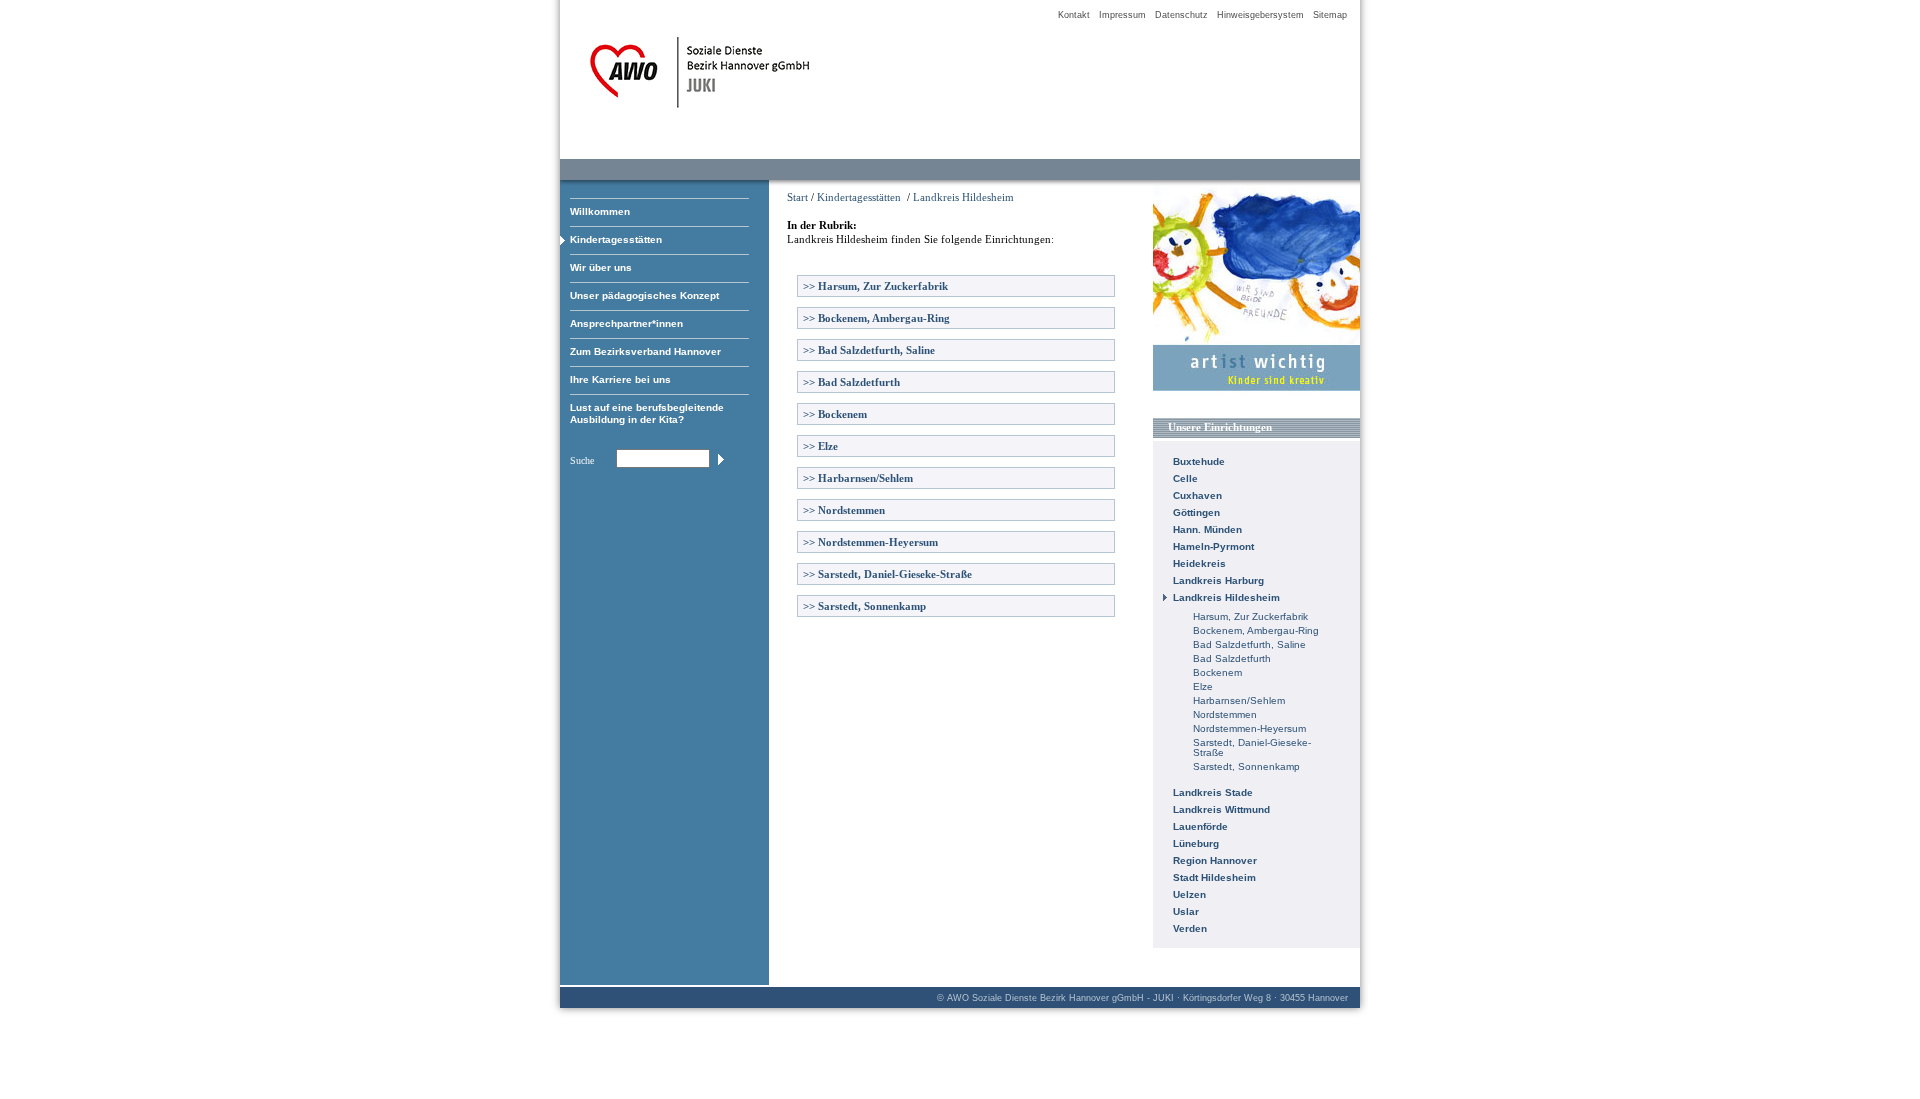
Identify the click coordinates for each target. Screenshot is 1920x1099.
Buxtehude (1199, 461)
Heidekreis (1199, 563)
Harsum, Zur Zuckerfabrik (875, 286)
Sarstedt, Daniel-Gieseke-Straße (887, 574)
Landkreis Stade (1213, 792)
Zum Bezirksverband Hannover (645, 351)
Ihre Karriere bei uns (620, 379)
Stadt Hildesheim (1214, 877)
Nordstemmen (844, 510)
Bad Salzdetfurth (851, 382)
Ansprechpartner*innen (626, 323)
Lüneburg (1196, 843)
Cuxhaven (1197, 495)
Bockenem (835, 414)
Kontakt (1074, 15)
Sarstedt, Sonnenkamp (864, 606)
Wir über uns (601, 267)
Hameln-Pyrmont (1213, 546)
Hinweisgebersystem (1260, 15)
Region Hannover (1215, 860)
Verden (1190, 928)
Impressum (1122, 15)
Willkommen (600, 211)
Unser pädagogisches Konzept (644, 295)
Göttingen (1196, 512)
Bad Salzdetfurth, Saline (869, 350)
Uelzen (1189, 894)
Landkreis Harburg (1218, 580)
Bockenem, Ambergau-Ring (876, 318)
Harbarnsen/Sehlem (858, 478)
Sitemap (1330, 15)
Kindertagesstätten (616, 239)
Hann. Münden (1207, 529)
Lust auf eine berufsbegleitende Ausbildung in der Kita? (647, 413)
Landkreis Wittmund (1221, 809)
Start (797, 197)
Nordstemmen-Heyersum (870, 542)
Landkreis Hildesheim (963, 197)
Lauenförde (1200, 826)
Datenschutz (1181, 15)
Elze (820, 446)
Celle (1185, 478)
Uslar (1186, 911)
